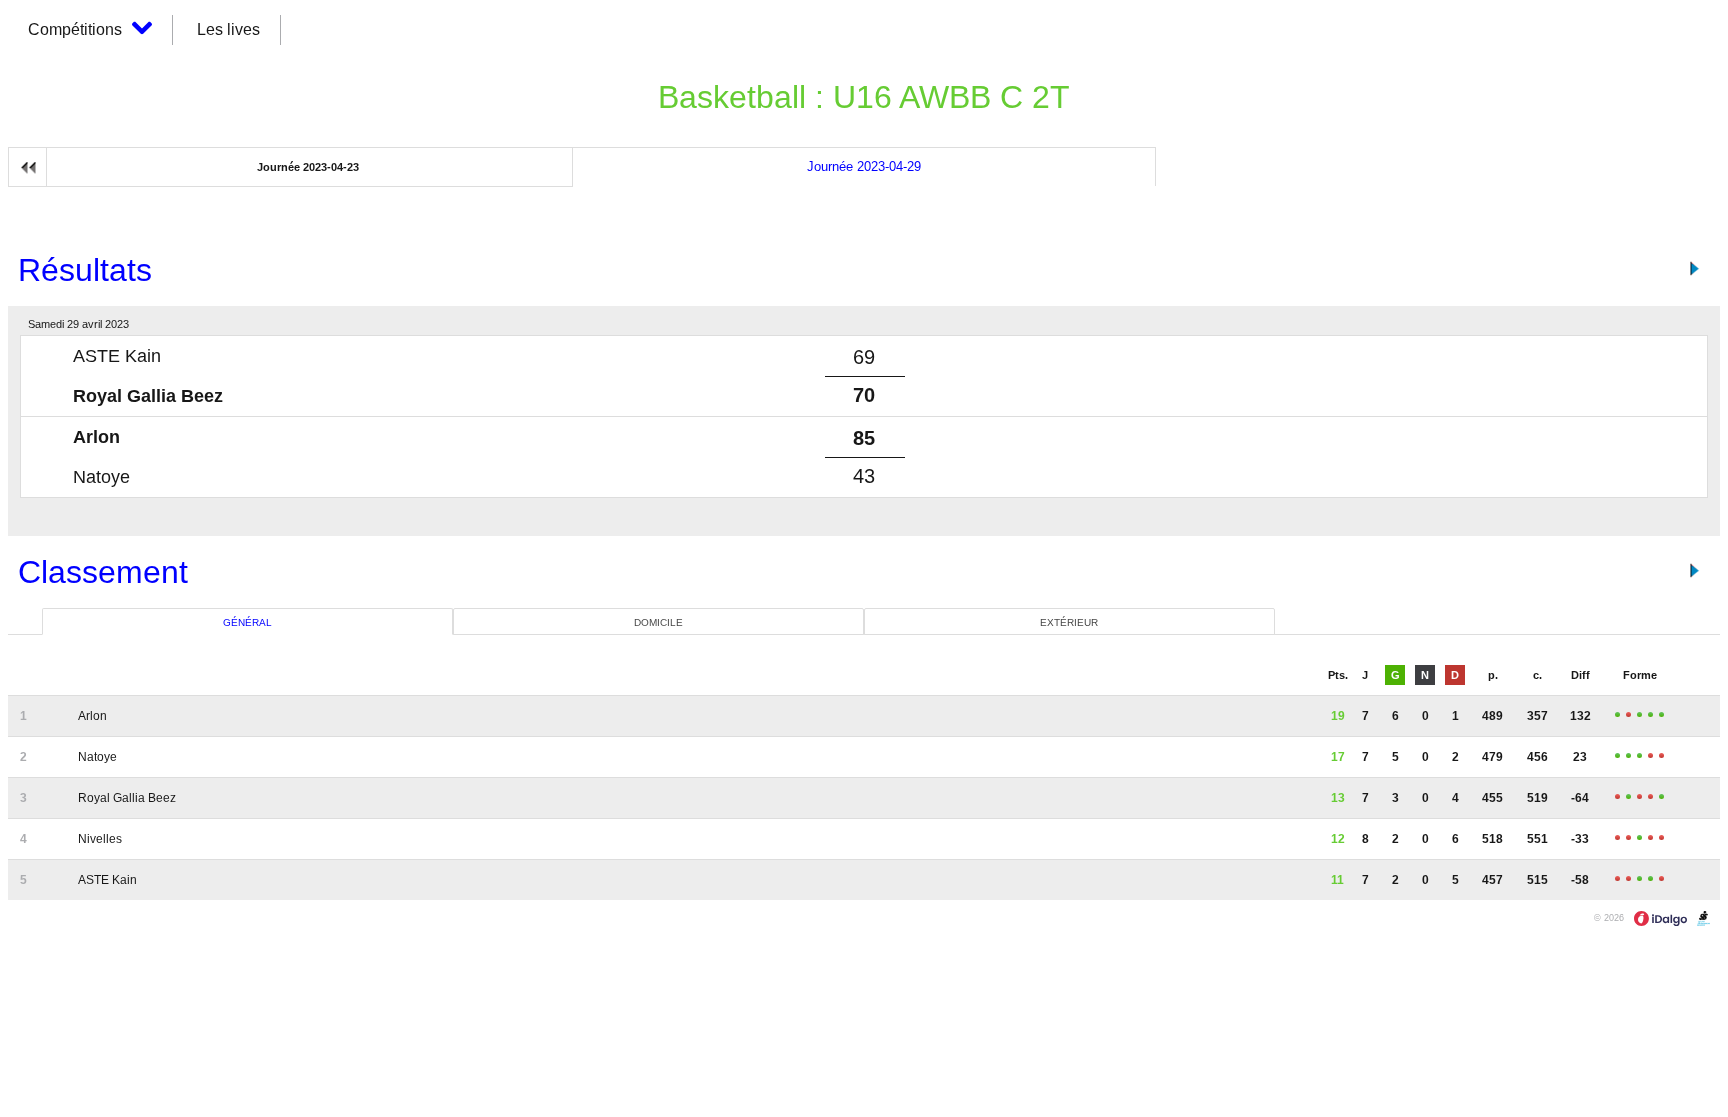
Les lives (228, 29)
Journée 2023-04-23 (308, 167)
